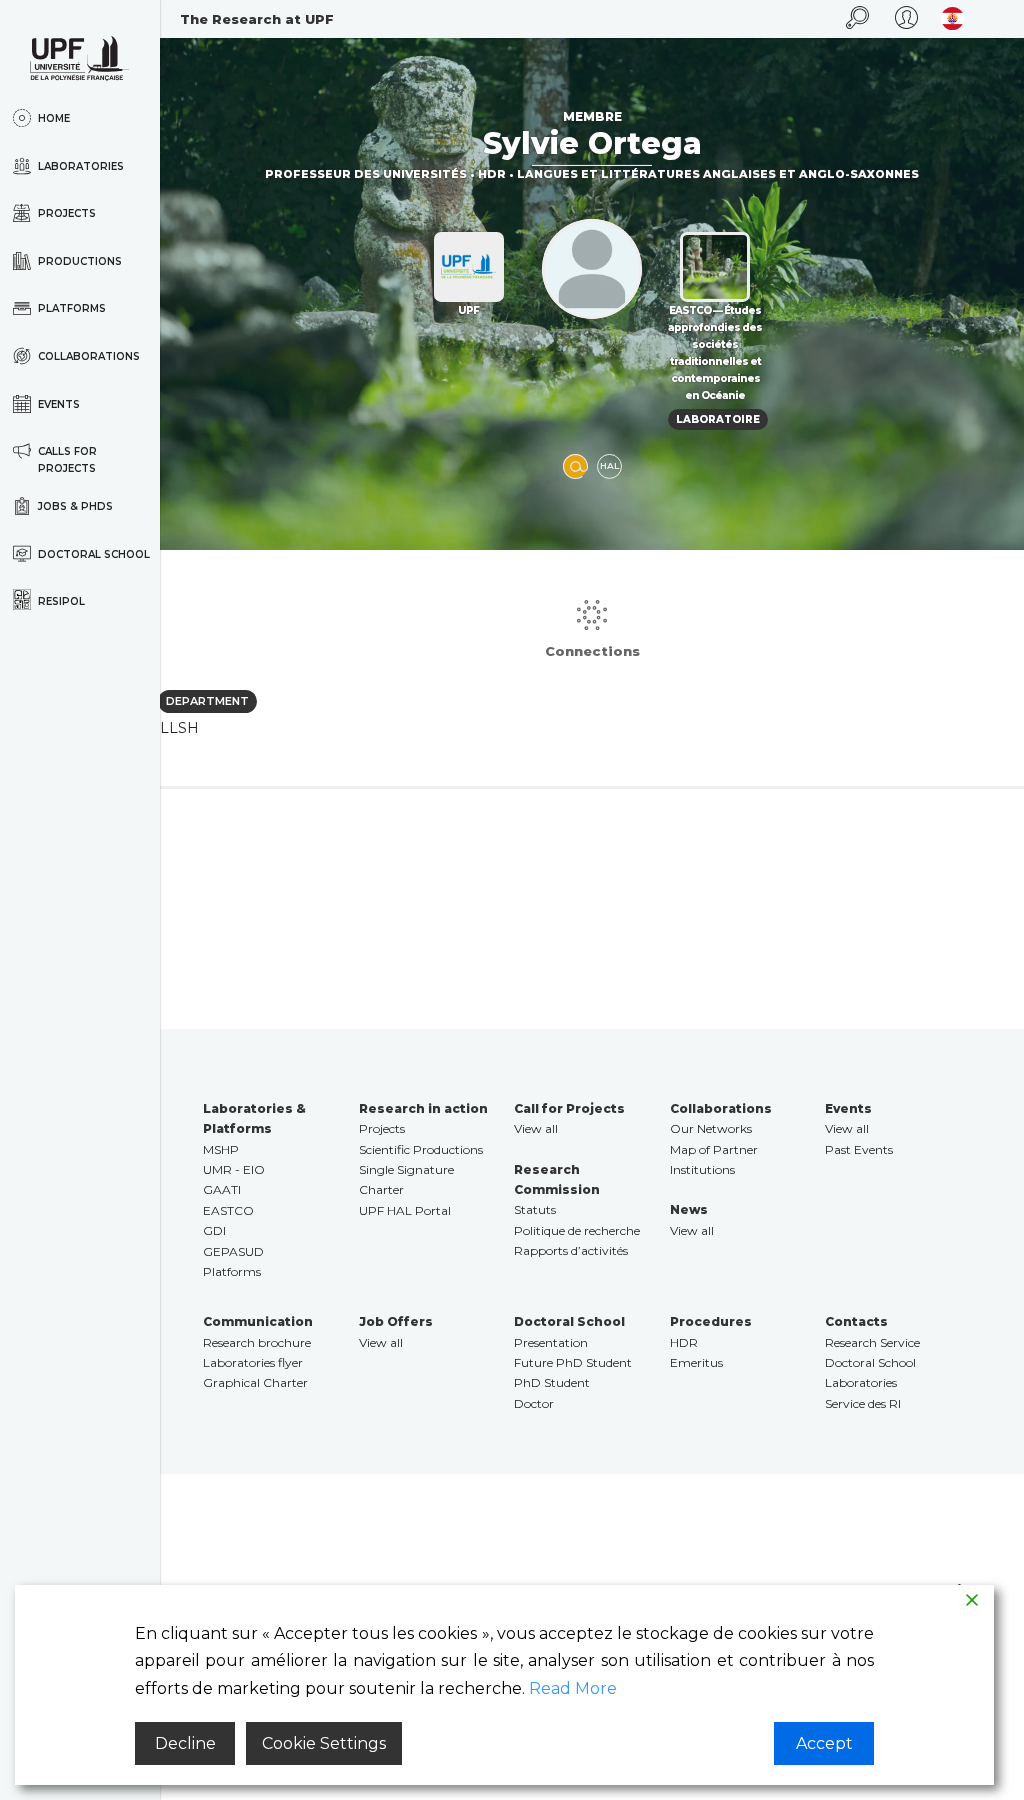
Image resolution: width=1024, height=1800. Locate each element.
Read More (573, 1688)
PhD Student (552, 1382)
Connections (592, 651)
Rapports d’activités (571, 1250)
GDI (214, 1230)
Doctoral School (870, 1362)
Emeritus (696, 1362)
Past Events (859, 1149)
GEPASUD (233, 1251)
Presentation (551, 1342)
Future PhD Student (573, 1362)
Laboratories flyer (253, 1362)
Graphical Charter (255, 1382)
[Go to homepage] (80, 58)
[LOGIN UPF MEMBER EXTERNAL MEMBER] (906, 19)
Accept (824, 1743)
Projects (382, 1128)
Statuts (535, 1209)
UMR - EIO (234, 1169)
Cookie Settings (324, 1743)
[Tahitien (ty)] (952, 18)
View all (536, 1128)
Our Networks (711, 1128)
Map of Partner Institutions (714, 1159)
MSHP (221, 1149)
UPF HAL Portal (405, 1210)
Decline (185, 1743)
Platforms (232, 1271)
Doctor (534, 1403)
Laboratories (861, 1382)
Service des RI (863, 1403)
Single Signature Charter (406, 1179)
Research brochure (257, 1342)
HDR (684, 1342)
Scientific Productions (421, 1149)
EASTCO (228, 1210)
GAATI (222, 1189)
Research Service (872, 1342)
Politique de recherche (577, 1230)
